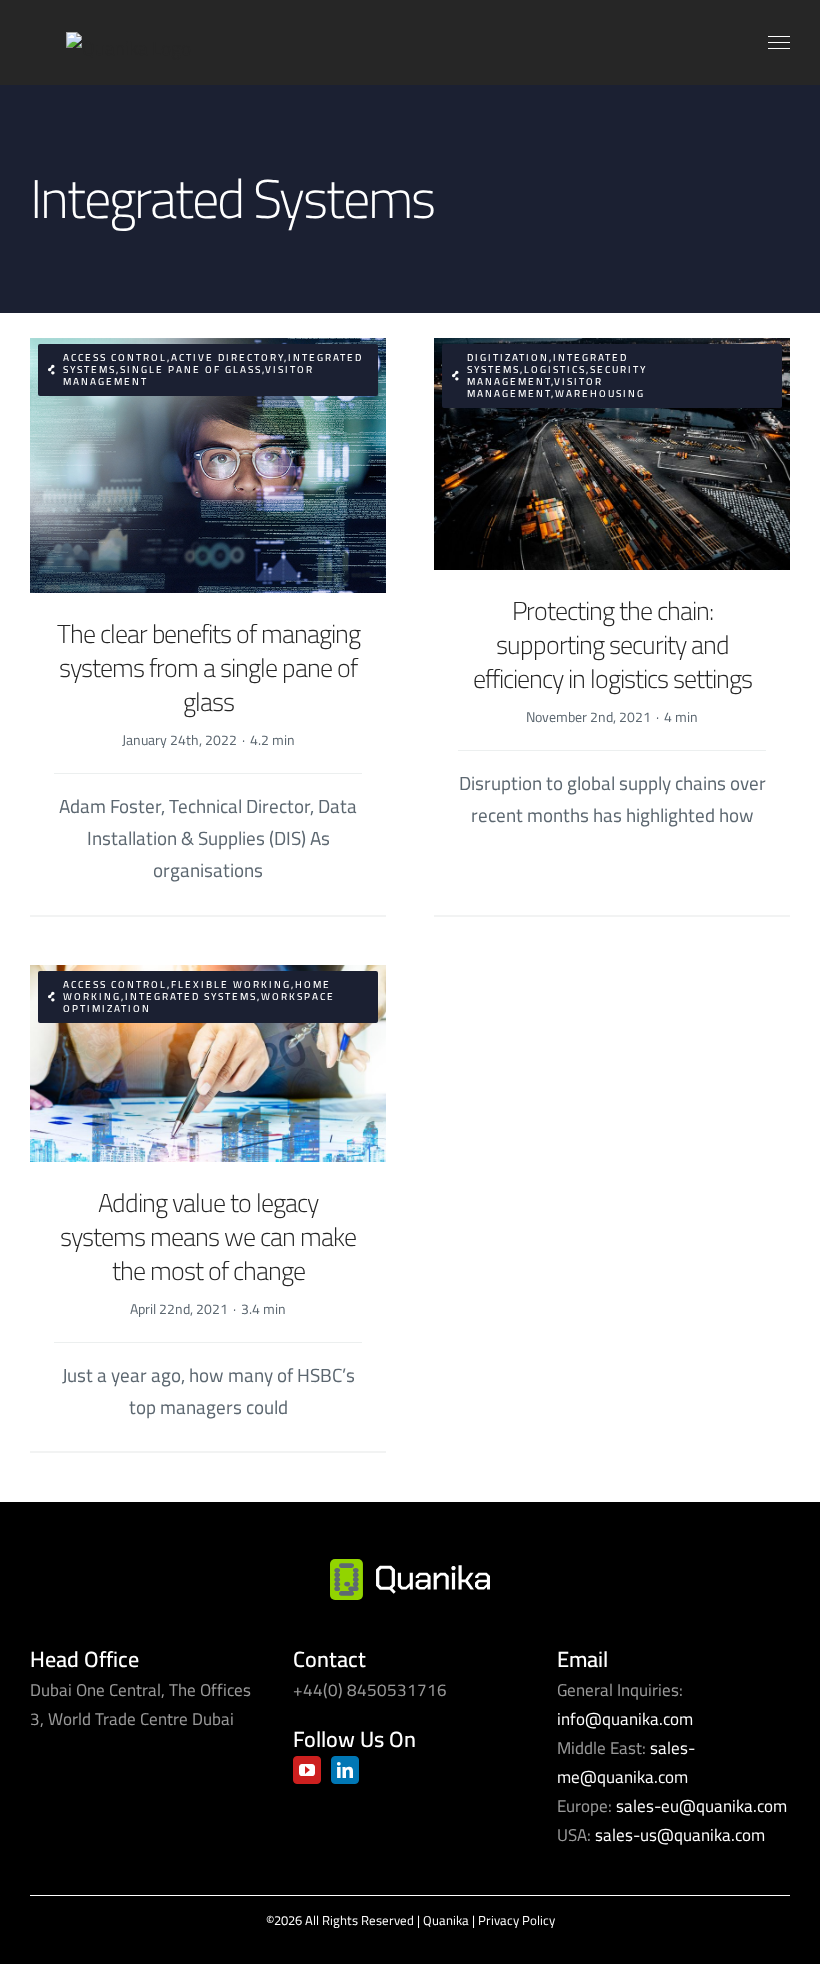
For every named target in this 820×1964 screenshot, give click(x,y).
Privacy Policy (516, 1920)
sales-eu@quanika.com (701, 1806)
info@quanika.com (625, 1719)
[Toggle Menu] (779, 43)
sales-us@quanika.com (680, 1835)
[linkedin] (345, 1770)
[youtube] (307, 1770)
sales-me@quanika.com (626, 1762)
